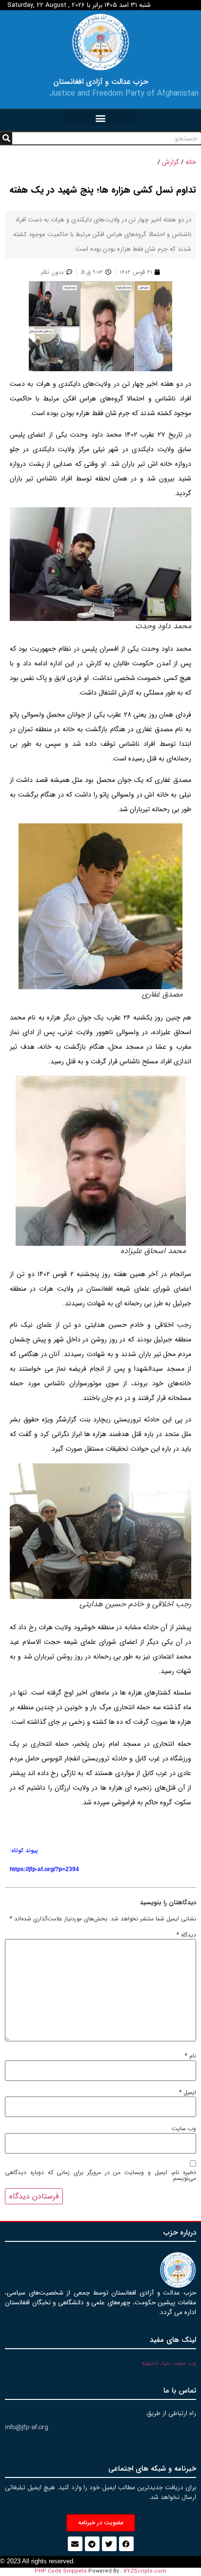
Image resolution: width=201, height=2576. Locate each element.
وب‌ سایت (184, 2129)
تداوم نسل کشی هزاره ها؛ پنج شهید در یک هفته (103, 190)
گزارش (171, 162)
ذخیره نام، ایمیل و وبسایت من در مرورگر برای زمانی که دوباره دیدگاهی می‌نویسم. (100, 2176)
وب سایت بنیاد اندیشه (169, 2363)
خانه (191, 162)
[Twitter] (109, 2544)
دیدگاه (186, 1935)
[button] (100, 118)
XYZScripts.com (145, 2571)
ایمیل (188, 2093)
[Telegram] (92, 2544)
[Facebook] (126, 2544)
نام (191, 2056)
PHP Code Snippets (61, 2571)
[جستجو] (6, 138)
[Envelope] (75, 2544)
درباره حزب (180, 2233)
